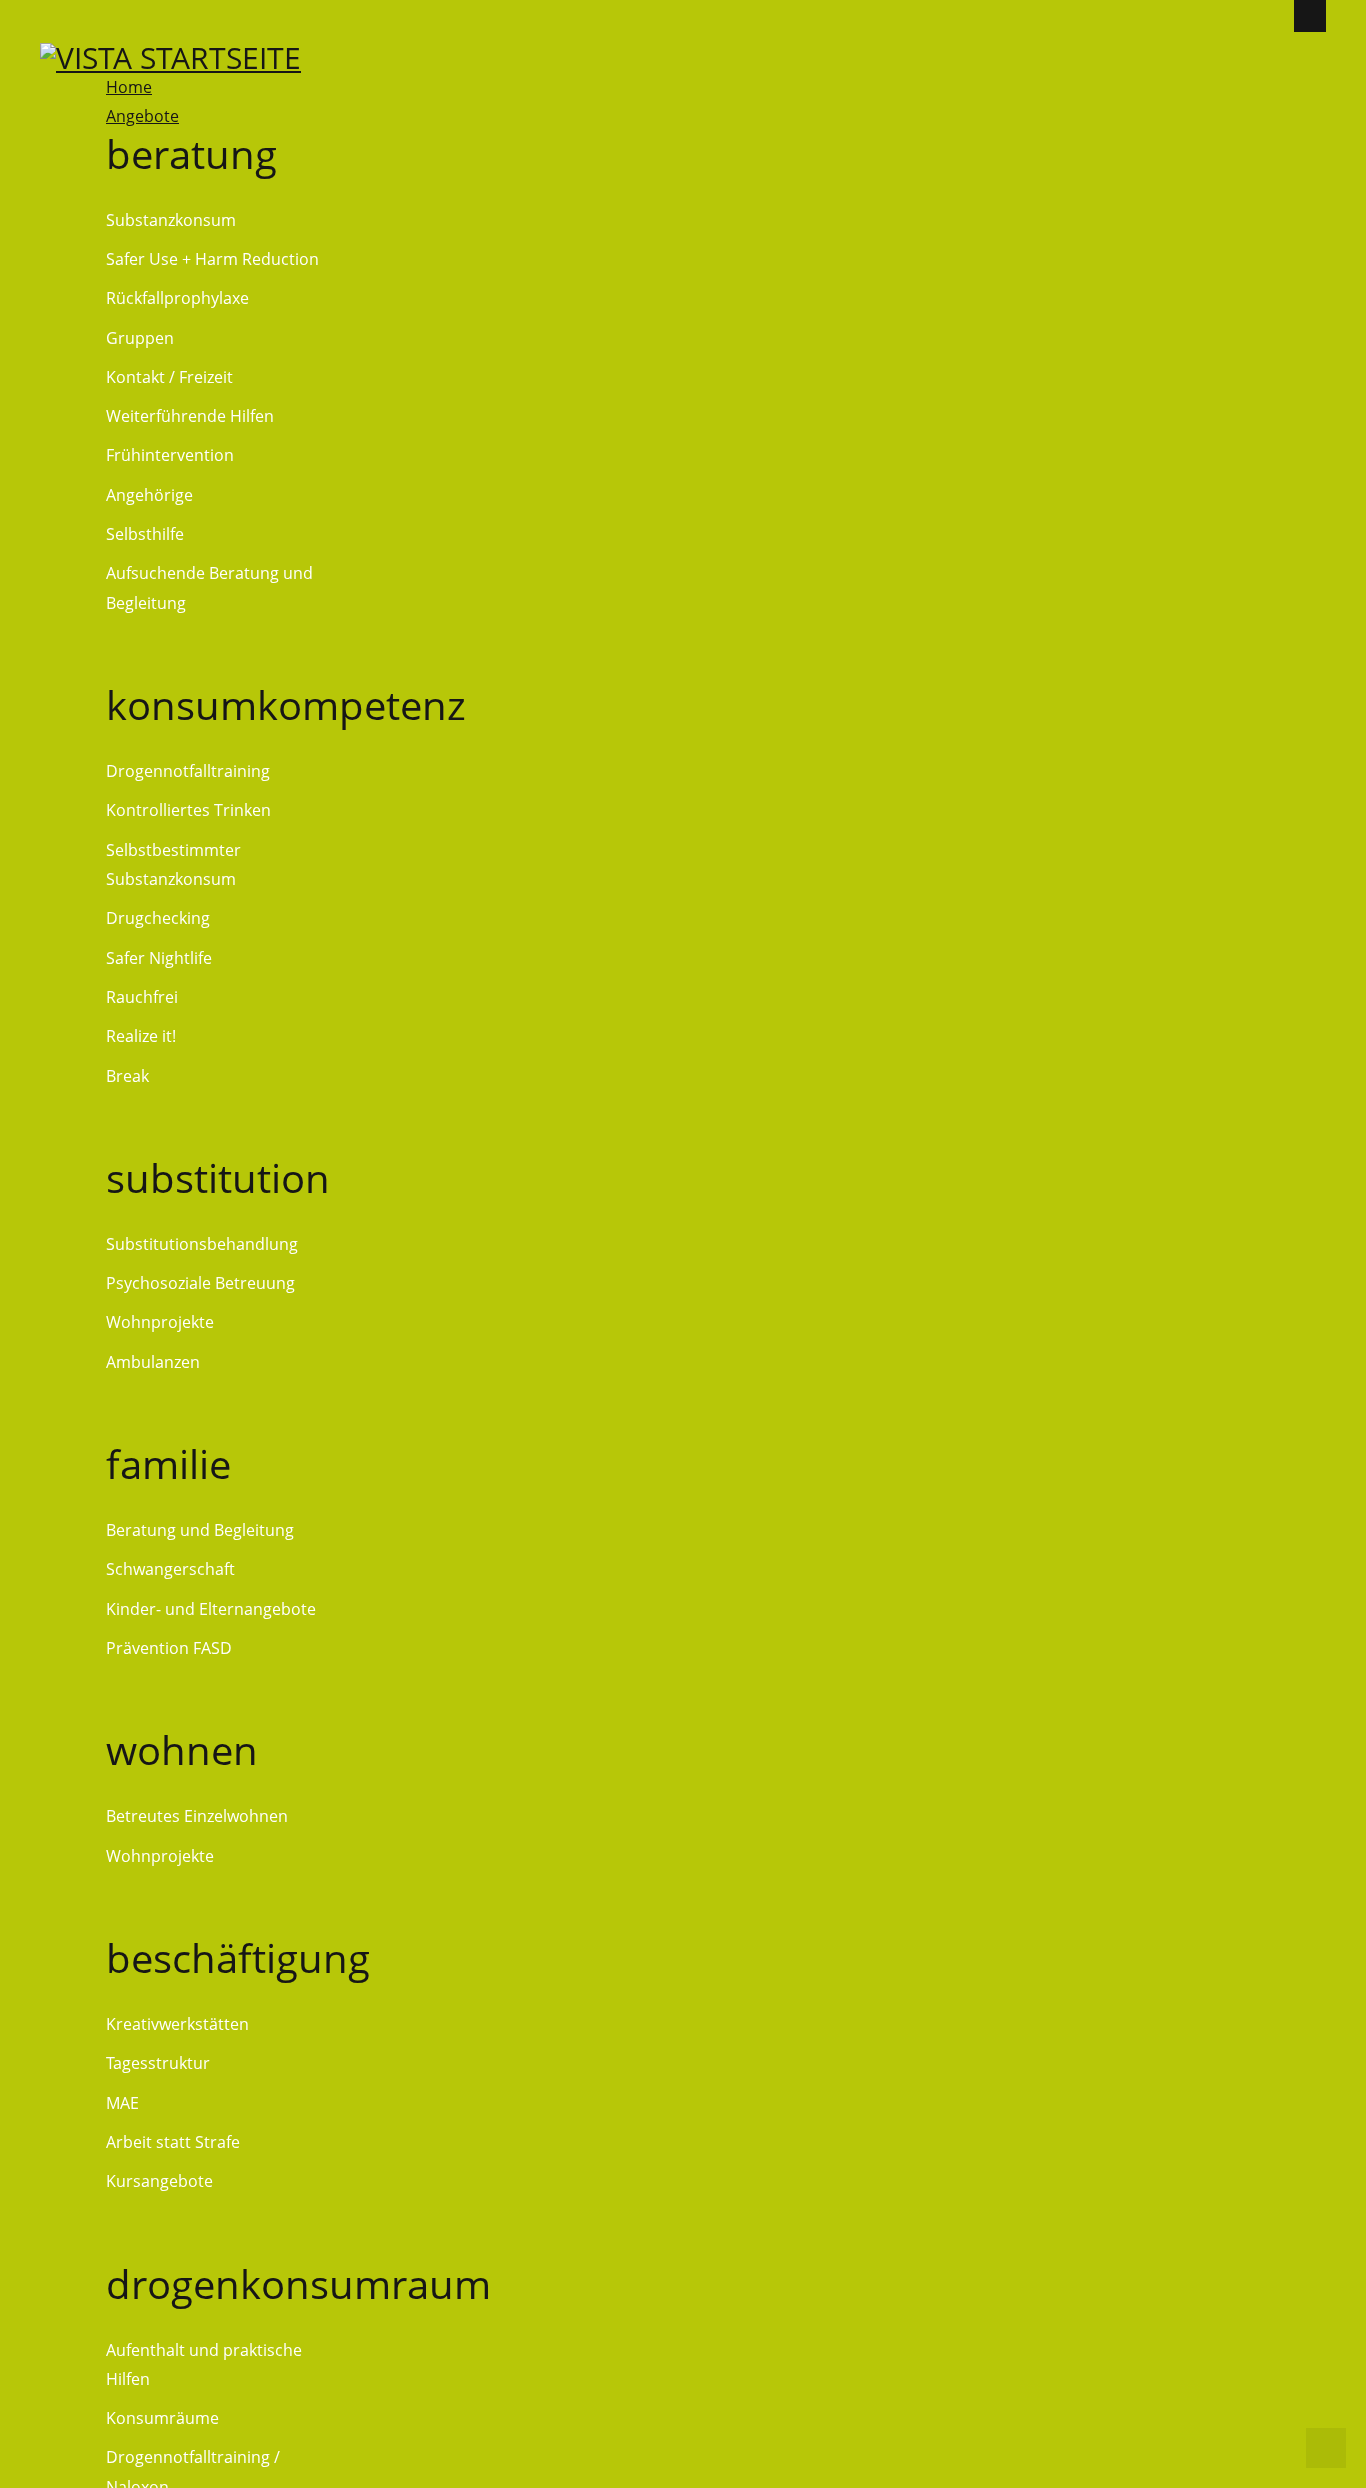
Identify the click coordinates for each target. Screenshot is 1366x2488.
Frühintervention (170, 455)
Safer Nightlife (159, 958)
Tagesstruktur (158, 2063)
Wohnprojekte (160, 1322)
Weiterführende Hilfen (190, 416)
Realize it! (141, 1036)
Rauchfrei (142, 997)
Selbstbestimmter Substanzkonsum (173, 864)
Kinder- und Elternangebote (211, 1609)
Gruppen (140, 338)
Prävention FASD (169, 1648)
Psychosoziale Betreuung (200, 1283)
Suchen (1314, 93)
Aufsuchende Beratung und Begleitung (209, 587)
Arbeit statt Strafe (173, 2142)
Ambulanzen (153, 1362)
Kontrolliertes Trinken (188, 810)
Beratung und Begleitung (200, 1530)
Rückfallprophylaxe (177, 298)
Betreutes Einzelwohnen (197, 1816)
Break (127, 1076)
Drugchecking (158, 918)
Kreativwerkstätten (177, 2024)
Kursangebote (159, 2181)
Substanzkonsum (171, 220)
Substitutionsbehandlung (202, 1244)
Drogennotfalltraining (188, 771)
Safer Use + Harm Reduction (212, 259)
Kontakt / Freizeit (169, 377)
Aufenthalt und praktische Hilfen (204, 2364)
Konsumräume (162, 2418)
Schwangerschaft (170, 1569)
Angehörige (149, 495)
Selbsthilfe (145, 534)
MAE (122, 2103)
